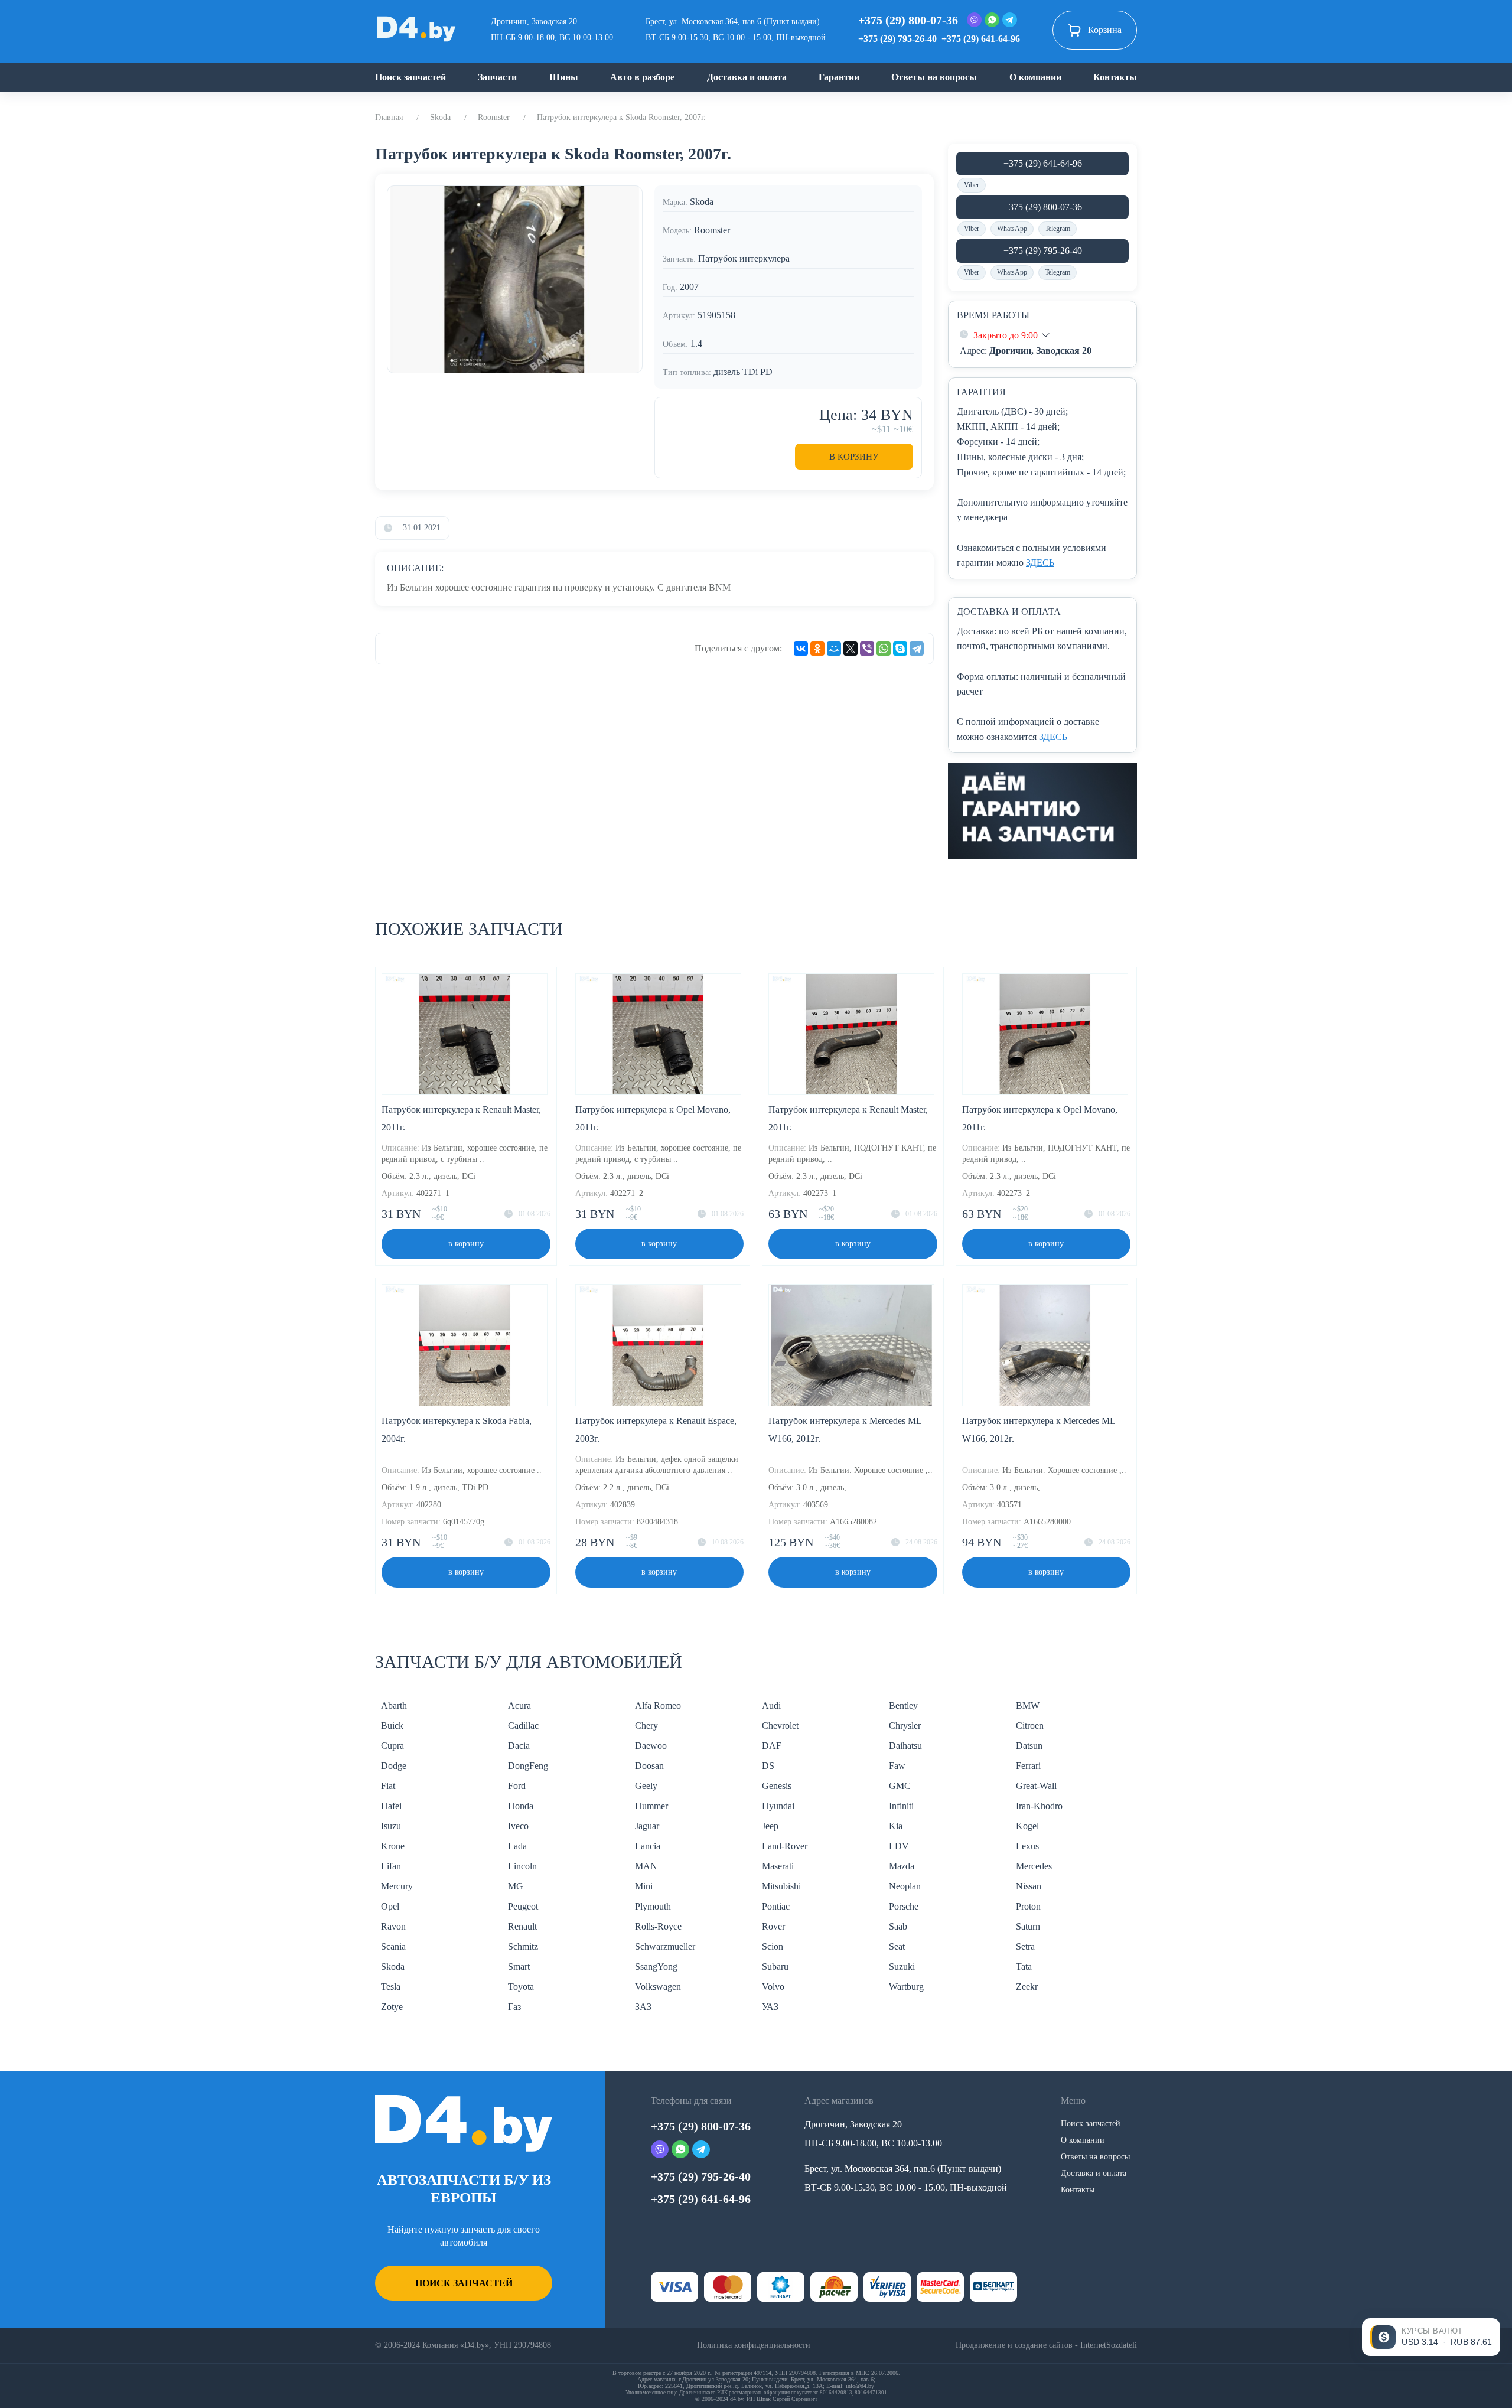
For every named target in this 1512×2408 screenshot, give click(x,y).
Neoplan (905, 1886)
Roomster (494, 117)
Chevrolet (780, 1726)
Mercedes (1034, 1866)
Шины (564, 77)
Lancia (648, 1846)
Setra (1025, 1946)
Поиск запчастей (410, 77)
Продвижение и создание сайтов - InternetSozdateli (1046, 2345)
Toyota (521, 1987)
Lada (517, 1846)
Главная (389, 117)
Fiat (388, 1786)
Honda (521, 1806)
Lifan (391, 1866)
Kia (896, 1826)
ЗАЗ (643, 2007)
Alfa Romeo (658, 1705)
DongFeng (528, 1766)
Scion (773, 1946)
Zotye (392, 2007)
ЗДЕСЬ (1040, 563)
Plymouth (653, 1906)
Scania (393, 1946)
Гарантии (839, 77)
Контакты (1115, 77)
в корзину (466, 1244)
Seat (897, 1946)
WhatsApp (1012, 229)
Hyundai (778, 1806)
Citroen (1030, 1726)
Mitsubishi (781, 1886)
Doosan (649, 1766)
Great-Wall (1036, 1786)
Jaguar (647, 1826)
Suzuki (902, 1967)
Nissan (1029, 1886)
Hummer (651, 1806)
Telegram (1058, 229)
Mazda (902, 1866)
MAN (646, 1866)
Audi (771, 1705)
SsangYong (656, 1967)
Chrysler (905, 1726)
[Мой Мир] (834, 649)
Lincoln (522, 1866)
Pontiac (776, 1906)
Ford (517, 1786)
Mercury (397, 1886)
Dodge (394, 1766)
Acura (519, 1705)
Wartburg (906, 1987)
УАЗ (770, 2007)
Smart (519, 1967)
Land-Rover (785, 1846)
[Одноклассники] (817, 649)
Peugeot (523, 1906)
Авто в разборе (642, 77)
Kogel (1027, 1826)
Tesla (391, 1987)
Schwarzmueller (665, 1946)
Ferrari (1028, 1766)
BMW (1028, 1705)
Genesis (777, 1786)
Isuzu (391, 1826)
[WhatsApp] (884, 649)
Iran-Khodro (1039, 1806)
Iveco (518, 1826)
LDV (899, 1846)
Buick (392, 1726)
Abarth (394, 1705)
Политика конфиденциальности (754, 2345)
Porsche (904, 1906)
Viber (972, 185)
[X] (850, 649)
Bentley (903, 1705)
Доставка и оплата (747, 77)
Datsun (1029, 1746)
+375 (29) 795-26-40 (897, 39)
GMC (900, 1786)
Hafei (391, 1806)
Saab (898, 1926)
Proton (1028, 1906)
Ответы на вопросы (934, 77)
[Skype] (900, 649)
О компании (1035, 77)
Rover (773, 1926)
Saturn (1028, 1926)
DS (768, 1766)
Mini (644, 1886)
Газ (514, 2007)
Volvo (773, 1987)
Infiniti (901, 1806)
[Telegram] (917, 649)
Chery (646, 1726)
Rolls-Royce (658, 1926)
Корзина (1105, 30)
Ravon (393, 1926)
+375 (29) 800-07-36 (908, 20)
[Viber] (867, 649)
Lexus (1027, 1846)
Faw (897, 1766)
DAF (772, 1746)
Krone (393, 1846)
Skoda (440, 117)
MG (516, 1886)
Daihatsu (905, 1746)
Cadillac (523, 1726)
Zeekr (1027, 1987)
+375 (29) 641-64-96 (981, 39)
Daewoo (651, 1746)
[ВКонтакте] (801, 649)
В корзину (854, 457)
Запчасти (497, 77)
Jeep (770, 1826)
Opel (390, 1906)
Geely (646, 1786)
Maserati (778, 1866)
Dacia (519, 1746)
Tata (1024, 1967)
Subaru (775, 1967)
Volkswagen (658, 1987)
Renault (522, 1926)
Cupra (392, 1746)
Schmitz (523, 1946)
